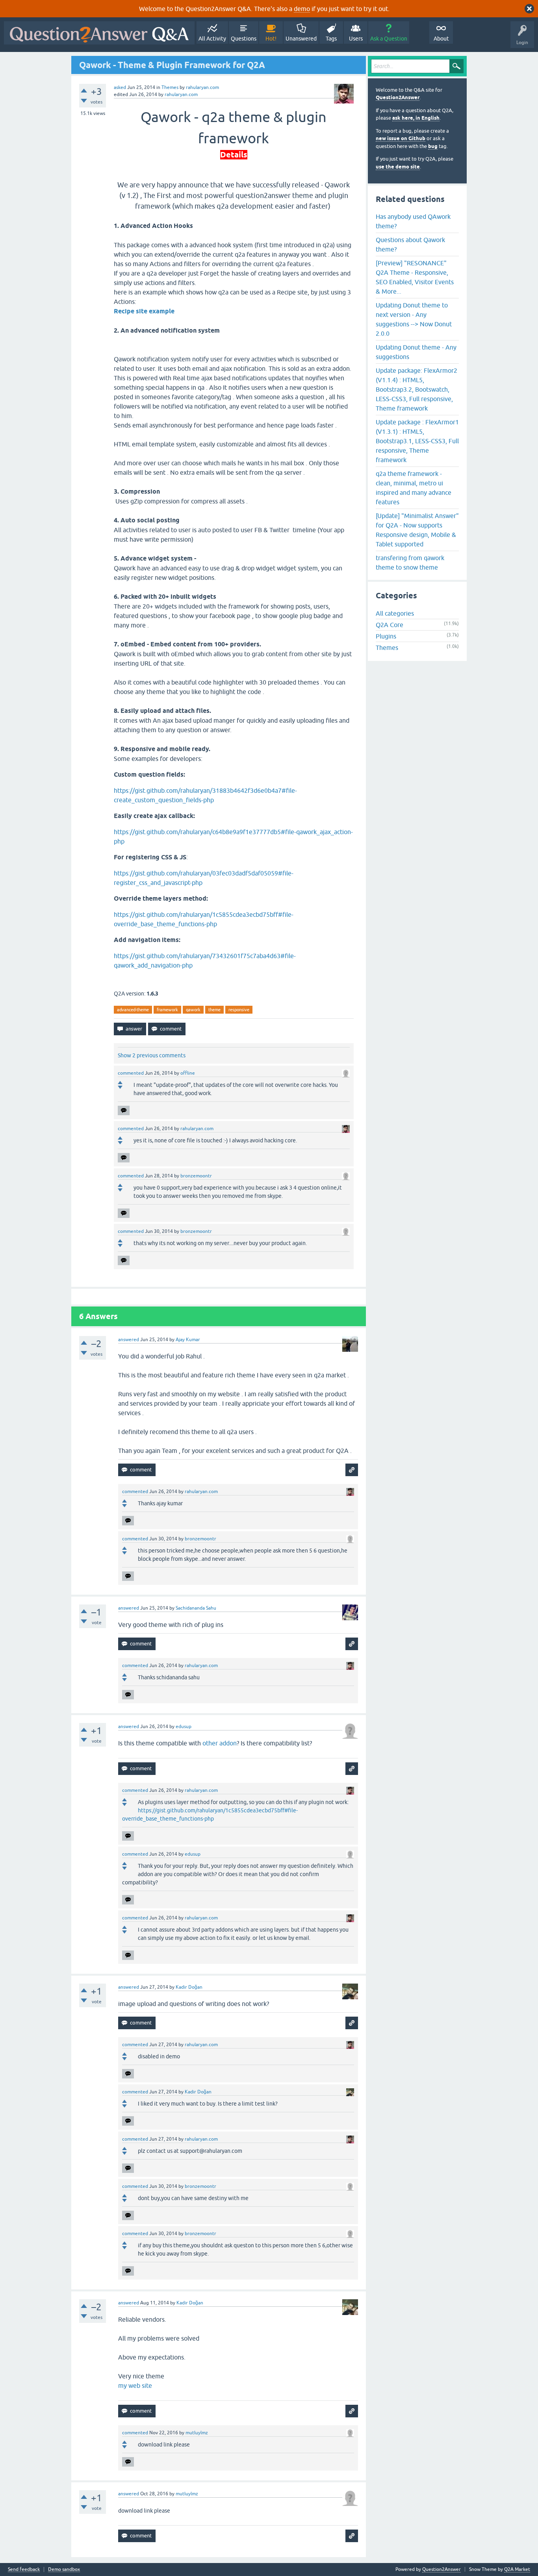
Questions (244, 39)
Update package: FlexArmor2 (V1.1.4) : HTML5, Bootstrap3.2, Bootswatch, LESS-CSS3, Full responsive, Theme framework (416, 389)
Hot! (271, 39)
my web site (135, 2385)
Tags (331, 39)
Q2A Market (517, 2569)
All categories (395, 613)
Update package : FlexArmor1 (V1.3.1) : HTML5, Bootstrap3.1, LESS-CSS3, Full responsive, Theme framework (417, 441)
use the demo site (398, 167)
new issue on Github (401, 138)
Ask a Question (389, 39)
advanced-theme (133, 1010)
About (441, 39)
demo (302, 9)
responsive (239, 1010)
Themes (170, 87)
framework (167, 1010)
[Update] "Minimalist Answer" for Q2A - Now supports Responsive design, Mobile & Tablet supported (417, 530)
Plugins (386, 636)
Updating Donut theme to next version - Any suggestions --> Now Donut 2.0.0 (414, 319)
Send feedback (24, 2570)
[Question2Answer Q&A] (99, 33)
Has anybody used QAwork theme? (413, 221)
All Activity (212, 39)
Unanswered (301, 39)
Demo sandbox (64, 2570)
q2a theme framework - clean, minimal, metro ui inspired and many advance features (414, 488)
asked (120, 87)
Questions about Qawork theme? (410, 244)
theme (214, 1010)
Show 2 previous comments (152, 1055)
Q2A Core (390, 625)
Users (356, 39)
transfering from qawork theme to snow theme (410, 563)
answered (129, 1340)
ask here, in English (416, 118)
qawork (193, 1010)
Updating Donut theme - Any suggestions (416, 352)
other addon (220, 1743)
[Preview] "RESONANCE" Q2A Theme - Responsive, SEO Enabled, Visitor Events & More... (415, 277)
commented (131, 1073)
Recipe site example (144, 311)
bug (433, 146)
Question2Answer (398, 97)
